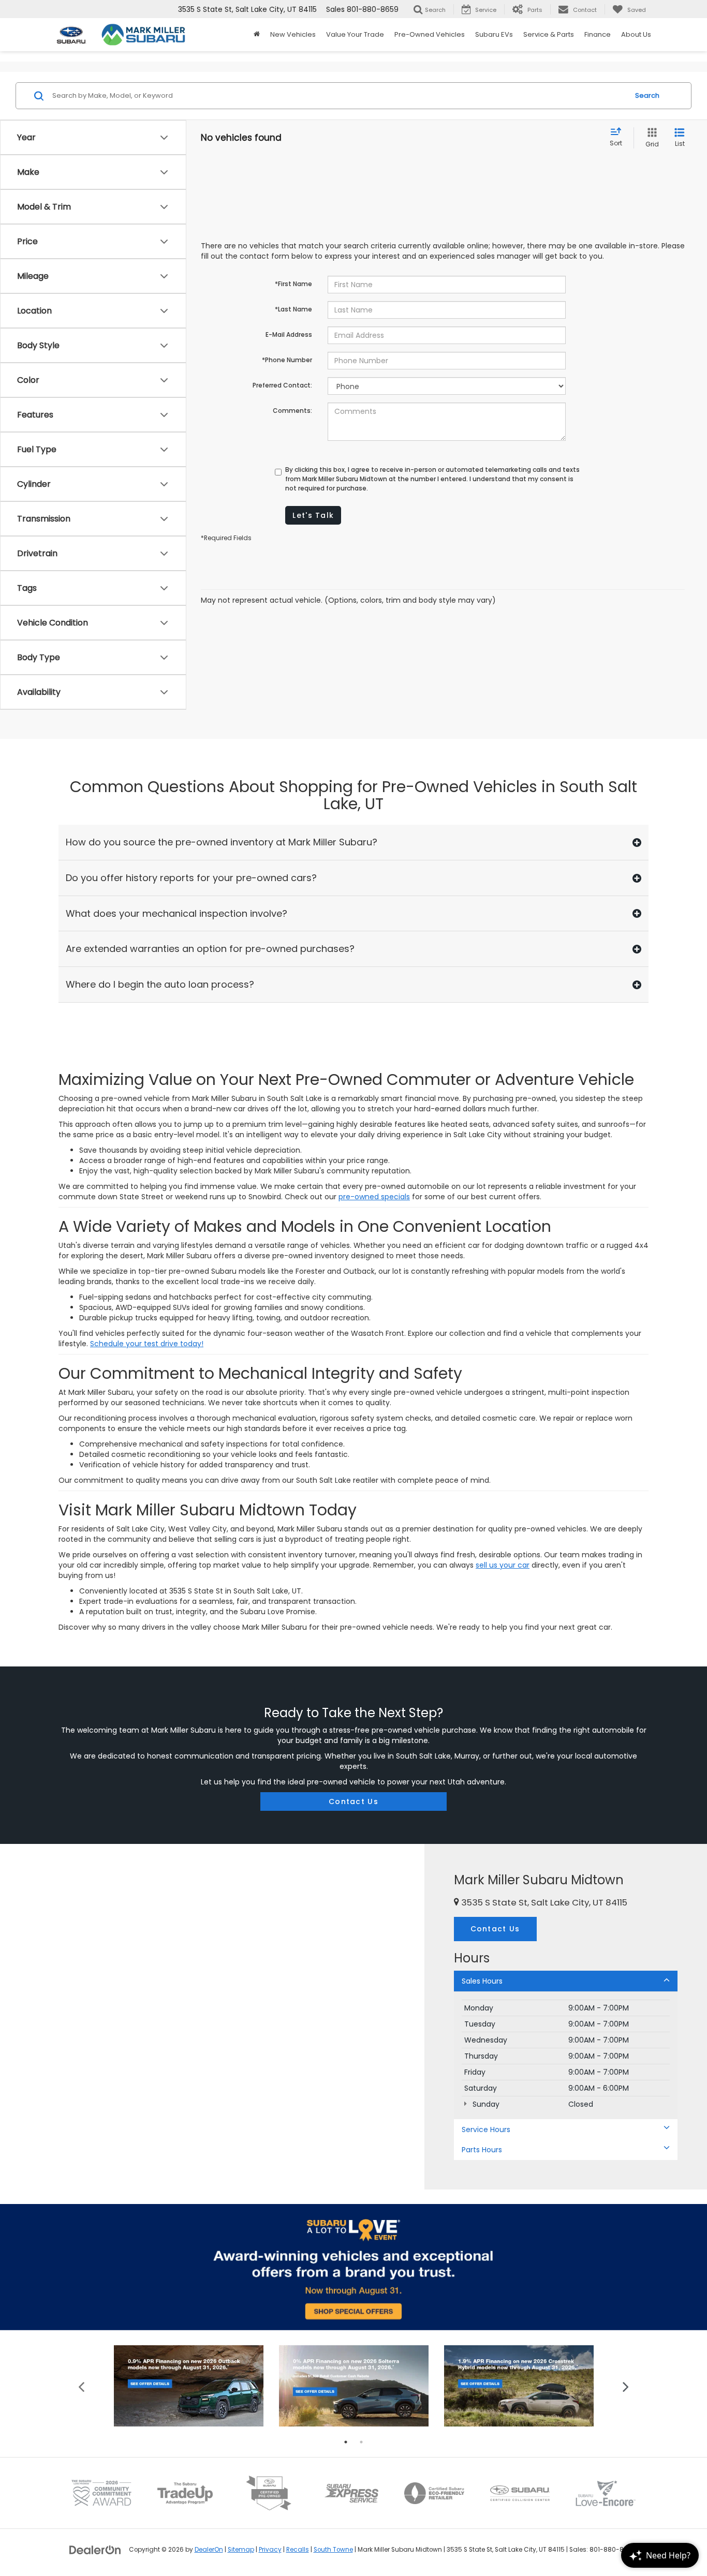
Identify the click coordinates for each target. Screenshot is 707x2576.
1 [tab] (346, 2442)
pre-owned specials (374, 1197)
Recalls (298, 2550)
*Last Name (293, 309)
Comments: (292, 411)
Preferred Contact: (282, 385)
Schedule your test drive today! (147, 1344)
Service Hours (486, 2130)
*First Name (293, 284)
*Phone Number (287, 360)
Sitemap (241, 2550)
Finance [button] (598, 34)
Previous (82, 2386)
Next (625, 2386)
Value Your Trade (355, 34)
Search (647, 95)
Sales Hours (482, 1981)
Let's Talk (313, 515)
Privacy (270, 2550)
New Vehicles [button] (293, 34)
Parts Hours (482, 2150)
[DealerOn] (95, 2549)
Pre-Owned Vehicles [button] (430, 34)
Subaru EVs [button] (494, 34)
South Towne (333, 2550)
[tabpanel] (189, 2386)
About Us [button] (636, 34)
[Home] (257, 35)
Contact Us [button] (495, 1929)
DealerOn (209, 2550)
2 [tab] (361, 2442)
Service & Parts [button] (549, 34)
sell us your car (503, 1565)
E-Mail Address (289, 334)
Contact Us (353, 1801)
